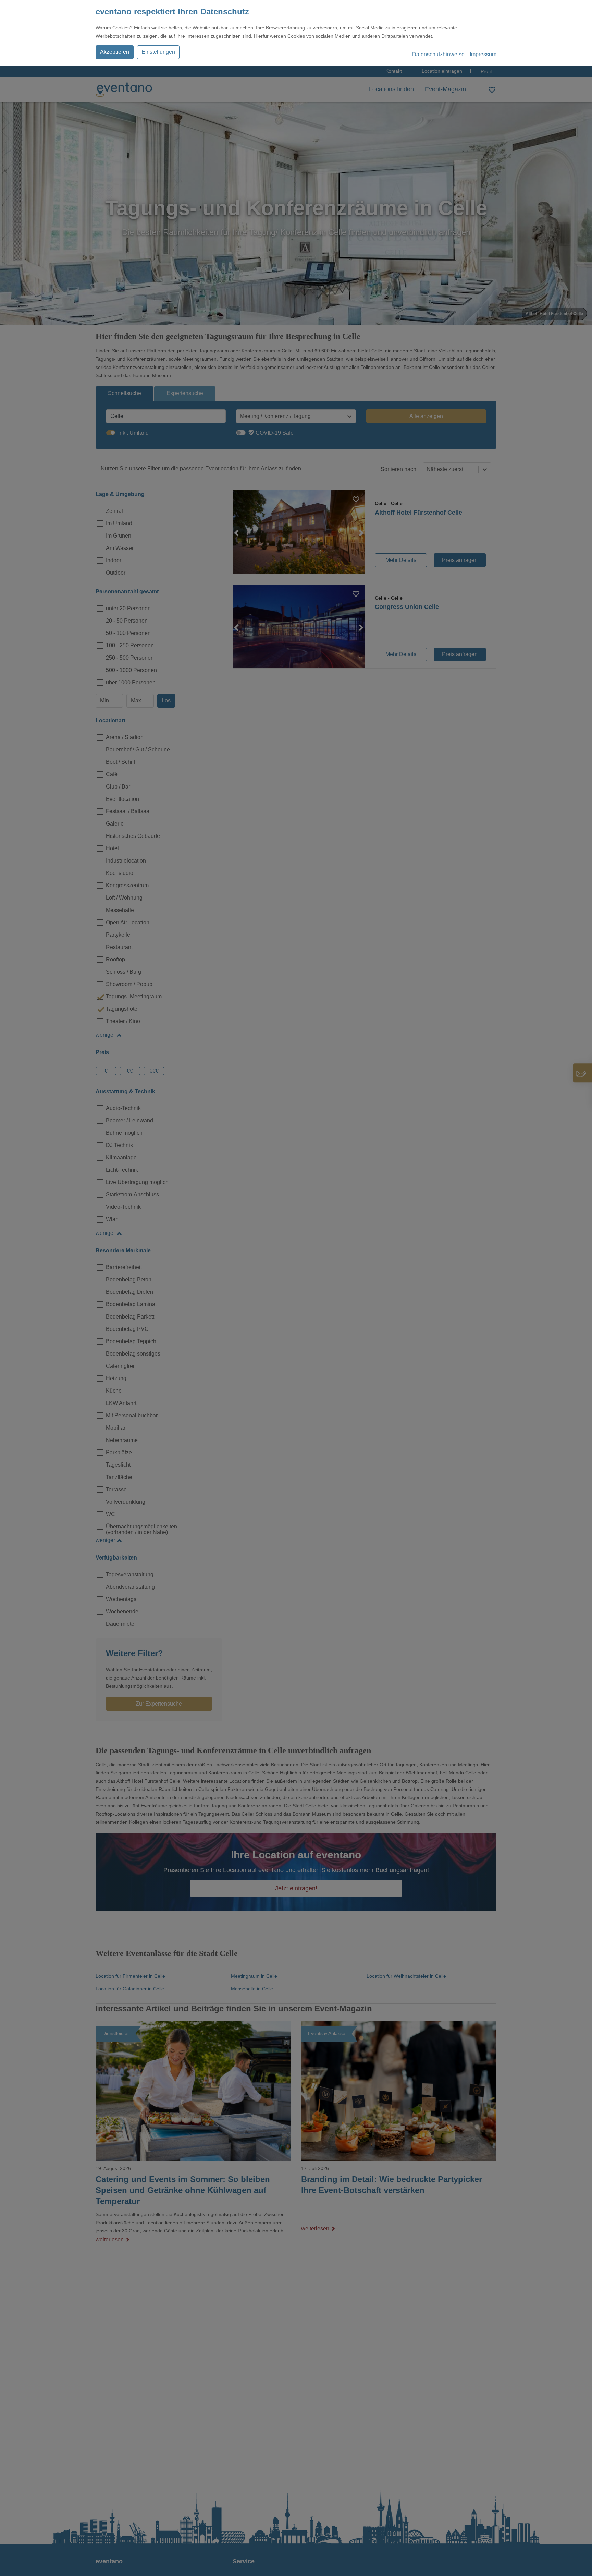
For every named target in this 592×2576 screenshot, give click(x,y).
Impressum (483, 54)
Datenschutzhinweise (438, 54)
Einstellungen (158, 52)
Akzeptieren (115, 52)
